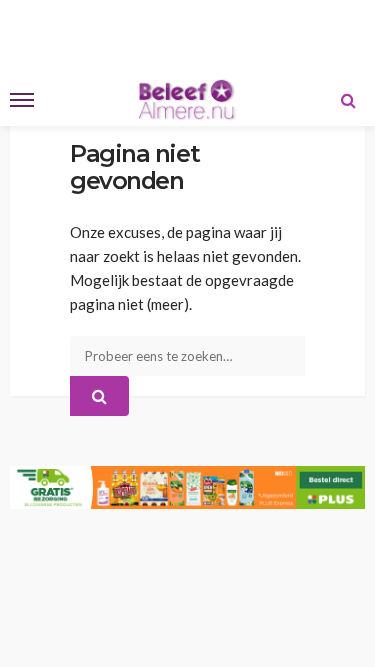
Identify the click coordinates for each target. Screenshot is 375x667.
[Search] (348, 100)
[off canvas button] (22, 100)
